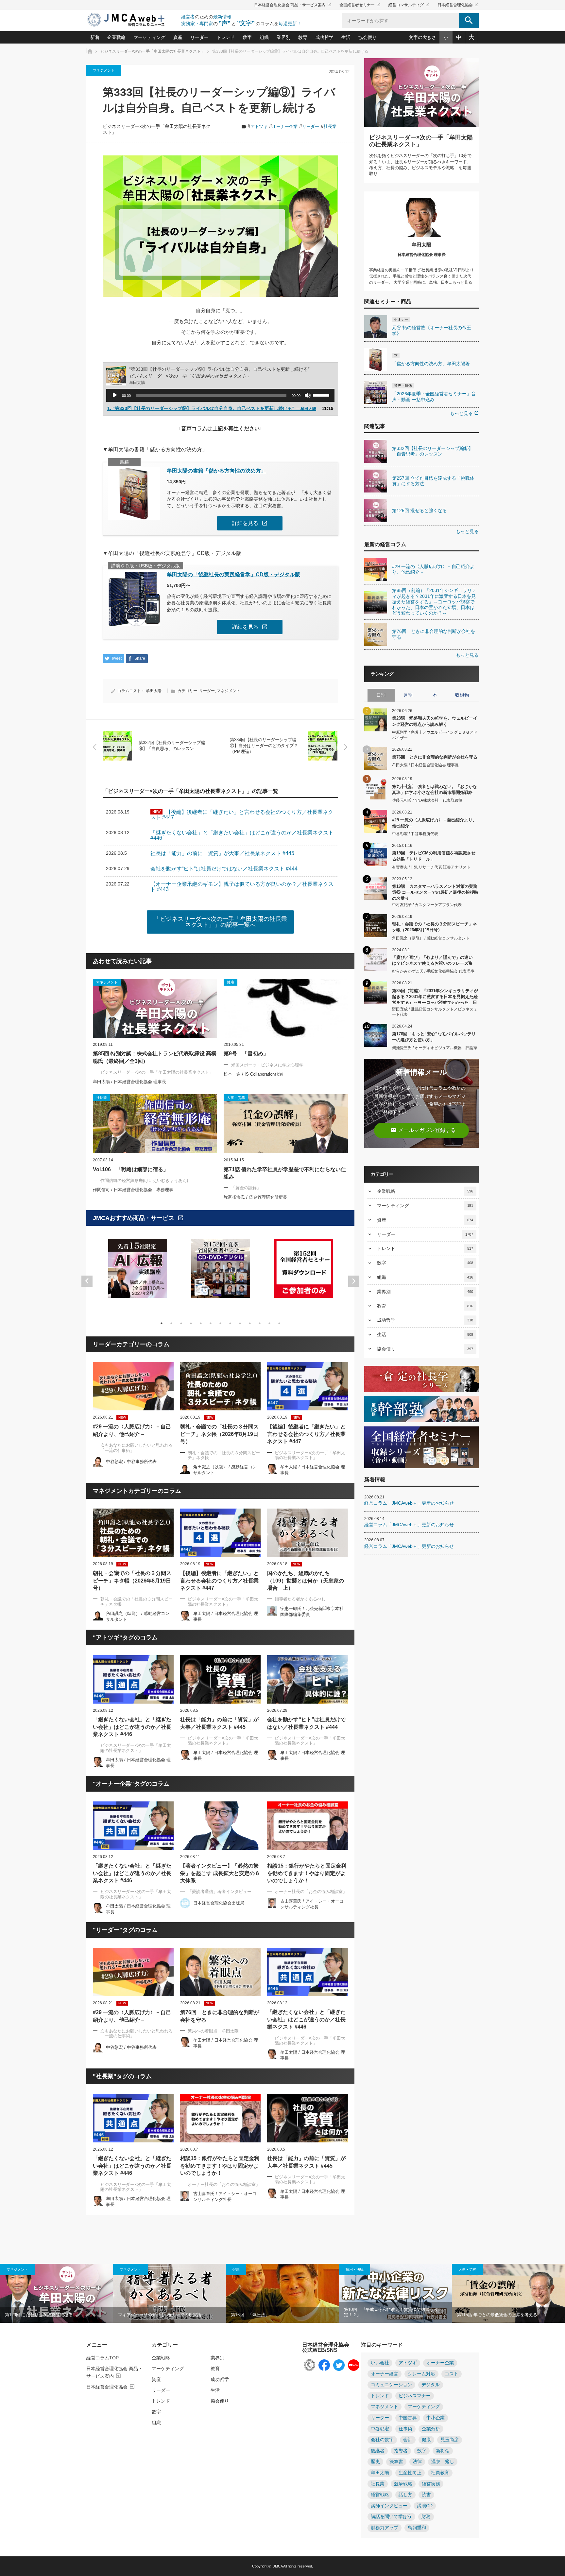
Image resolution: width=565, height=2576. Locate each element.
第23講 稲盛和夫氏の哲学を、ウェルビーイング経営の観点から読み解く (435, 721)
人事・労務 (467, 2269)
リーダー (199, 37)
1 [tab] (162, 1323)
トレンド (226, 37)
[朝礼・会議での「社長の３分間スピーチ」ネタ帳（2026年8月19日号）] (221, 1386)
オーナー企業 (285, 126)
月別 (408, 695)
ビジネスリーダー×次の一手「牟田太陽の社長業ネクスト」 (157, 1072)
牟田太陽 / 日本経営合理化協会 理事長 (129, 1082)
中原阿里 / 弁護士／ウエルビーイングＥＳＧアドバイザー (435, 735)
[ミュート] (308, 395)
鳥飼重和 (417, 2528)
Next (354, 1281)
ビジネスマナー (415, 2396)
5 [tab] (201, 1323)
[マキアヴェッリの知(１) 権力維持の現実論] (170, 2293)
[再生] (115, 395)
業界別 (283, 37)
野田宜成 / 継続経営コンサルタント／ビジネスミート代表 (435, 1012)
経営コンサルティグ (409, 5)
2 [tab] (171, 1323)
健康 (236, 2269)
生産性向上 (410, 2473)
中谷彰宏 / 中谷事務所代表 (131, 1462)
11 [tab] (260, 1323)
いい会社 (380, 2363)
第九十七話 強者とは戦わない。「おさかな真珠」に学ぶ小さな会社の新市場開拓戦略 (435, 789)
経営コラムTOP (103, 2358)
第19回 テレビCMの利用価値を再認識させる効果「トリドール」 (434, 856)
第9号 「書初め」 (249, 1054)
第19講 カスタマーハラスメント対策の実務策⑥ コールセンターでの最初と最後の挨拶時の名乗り (435, 892)
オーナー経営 (385, 2374)
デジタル (431, 2385)
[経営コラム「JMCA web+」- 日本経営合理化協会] (132, 20)
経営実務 (431, 2484)
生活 (346, 37)
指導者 (401, 2451)
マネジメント (104, 70)
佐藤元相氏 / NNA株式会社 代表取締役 (427, 800)
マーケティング (149, 37)
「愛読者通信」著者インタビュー (220, 1892)
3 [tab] (181, 1323)
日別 (381, 695)
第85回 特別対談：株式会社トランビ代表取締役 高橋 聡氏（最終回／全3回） (155, 1057)
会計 (408, 2440)
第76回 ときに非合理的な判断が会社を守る (220, 2016)
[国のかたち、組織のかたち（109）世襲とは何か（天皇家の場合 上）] (308, 1533)
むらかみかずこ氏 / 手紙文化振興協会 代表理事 (433, 971)
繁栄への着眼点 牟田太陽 (213, 2031)
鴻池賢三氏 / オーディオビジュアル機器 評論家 (435, 1048)
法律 (417, 2462)
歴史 (375, 2462)
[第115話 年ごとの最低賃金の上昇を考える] (508, 2293)
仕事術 (405, 2429)
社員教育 (440, 2473)
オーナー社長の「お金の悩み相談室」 (311, 1892)
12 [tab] (269, 1323)
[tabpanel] (138, 1272)
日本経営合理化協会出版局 (219, 1903)
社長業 (330, 126)
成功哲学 (324, 37)
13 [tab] (279, 1323)
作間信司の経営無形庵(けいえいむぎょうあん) (144, 1181)
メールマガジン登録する (423, 1130)
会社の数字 (382, 2440)
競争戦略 (403, 2484)
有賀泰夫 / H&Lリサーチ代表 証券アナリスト (431, 867)
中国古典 (408, 2418)
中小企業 (436, 2418)
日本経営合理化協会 (458, 5)
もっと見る (464, 413)
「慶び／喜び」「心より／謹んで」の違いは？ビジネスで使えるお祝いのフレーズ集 (432, 960)
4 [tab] (191, 1323)
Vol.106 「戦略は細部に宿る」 (131, 1169)
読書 (426, 2495)
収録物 (462, 695)
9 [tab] (240, 1323)
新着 (95, 37)
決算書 (396, 2462)
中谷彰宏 (380, 2429)
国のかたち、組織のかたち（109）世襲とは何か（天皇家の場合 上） (306, 1581)
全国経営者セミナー (360, 5)
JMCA (278, 2566)
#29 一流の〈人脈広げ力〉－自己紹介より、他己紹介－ (132, 1430)
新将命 (443, 2451)
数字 (247, 37)
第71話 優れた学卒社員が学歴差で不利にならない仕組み (285, 1173)
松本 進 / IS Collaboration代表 (253, 1074)
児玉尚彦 (450, 2440)
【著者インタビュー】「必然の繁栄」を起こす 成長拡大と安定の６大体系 (220, 1873)
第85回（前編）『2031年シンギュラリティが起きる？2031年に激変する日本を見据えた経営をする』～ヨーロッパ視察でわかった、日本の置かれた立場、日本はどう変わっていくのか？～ (435, 996)
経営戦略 (380, 2495)
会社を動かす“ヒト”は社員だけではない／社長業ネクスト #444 (306, 1723)
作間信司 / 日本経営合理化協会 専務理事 (133, 1190)
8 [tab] (230, 1323)
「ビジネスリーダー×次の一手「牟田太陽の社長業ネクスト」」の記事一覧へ (221, 922)
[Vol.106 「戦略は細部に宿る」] (155, 1124)
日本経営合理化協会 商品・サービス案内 (293, 5)
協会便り (368, 37)
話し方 (405, 2495)
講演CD (425, 2506)
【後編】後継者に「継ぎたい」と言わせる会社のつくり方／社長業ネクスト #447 (306, 1434)
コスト (452, 2374)
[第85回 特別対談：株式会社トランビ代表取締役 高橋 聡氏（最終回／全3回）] (155, 1008)
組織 (264, 37)
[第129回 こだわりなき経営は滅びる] (57, 2293)
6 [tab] (211, 1323)
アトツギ (259, 126)
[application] (220, 395)
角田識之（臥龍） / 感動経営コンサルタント (431, 938)
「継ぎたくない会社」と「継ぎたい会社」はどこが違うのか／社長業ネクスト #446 (132, 1727)
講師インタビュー (389, 2506)
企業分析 (431, 2429)
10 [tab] (250, 1323)
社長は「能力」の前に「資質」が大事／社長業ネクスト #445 (219, 1723)
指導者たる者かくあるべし (300, 1599)
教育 (303, 37)
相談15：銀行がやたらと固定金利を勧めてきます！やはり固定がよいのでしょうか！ (307, 1873)
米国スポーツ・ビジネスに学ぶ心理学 (267, 1065)
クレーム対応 (421, 2374)
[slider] (322, 395)
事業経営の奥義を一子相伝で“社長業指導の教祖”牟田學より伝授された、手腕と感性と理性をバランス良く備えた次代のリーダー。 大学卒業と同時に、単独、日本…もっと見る (421, 276)
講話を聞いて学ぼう (391, 2517)
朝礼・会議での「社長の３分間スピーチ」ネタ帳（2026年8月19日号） (219, 1434)
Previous (87, 1281)
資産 (178, 37)
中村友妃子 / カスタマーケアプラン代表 (427, 905)
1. (212, 408)
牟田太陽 (154, 691)
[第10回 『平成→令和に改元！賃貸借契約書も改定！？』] (396, 2293)
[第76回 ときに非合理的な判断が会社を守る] (221, 1972)
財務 (426, 2517)
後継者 (378, 2451)
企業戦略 (116, 37)
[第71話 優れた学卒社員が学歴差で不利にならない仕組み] (286, 1124)
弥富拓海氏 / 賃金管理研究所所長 (255, 1197)
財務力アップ (385, 2528)
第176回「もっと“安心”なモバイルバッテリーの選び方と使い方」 (434, 1037)
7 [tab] (220, 1323)
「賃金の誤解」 (246, 1188)
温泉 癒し (443, 2462)
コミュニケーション (391, 2385)
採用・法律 (355, 2269)
